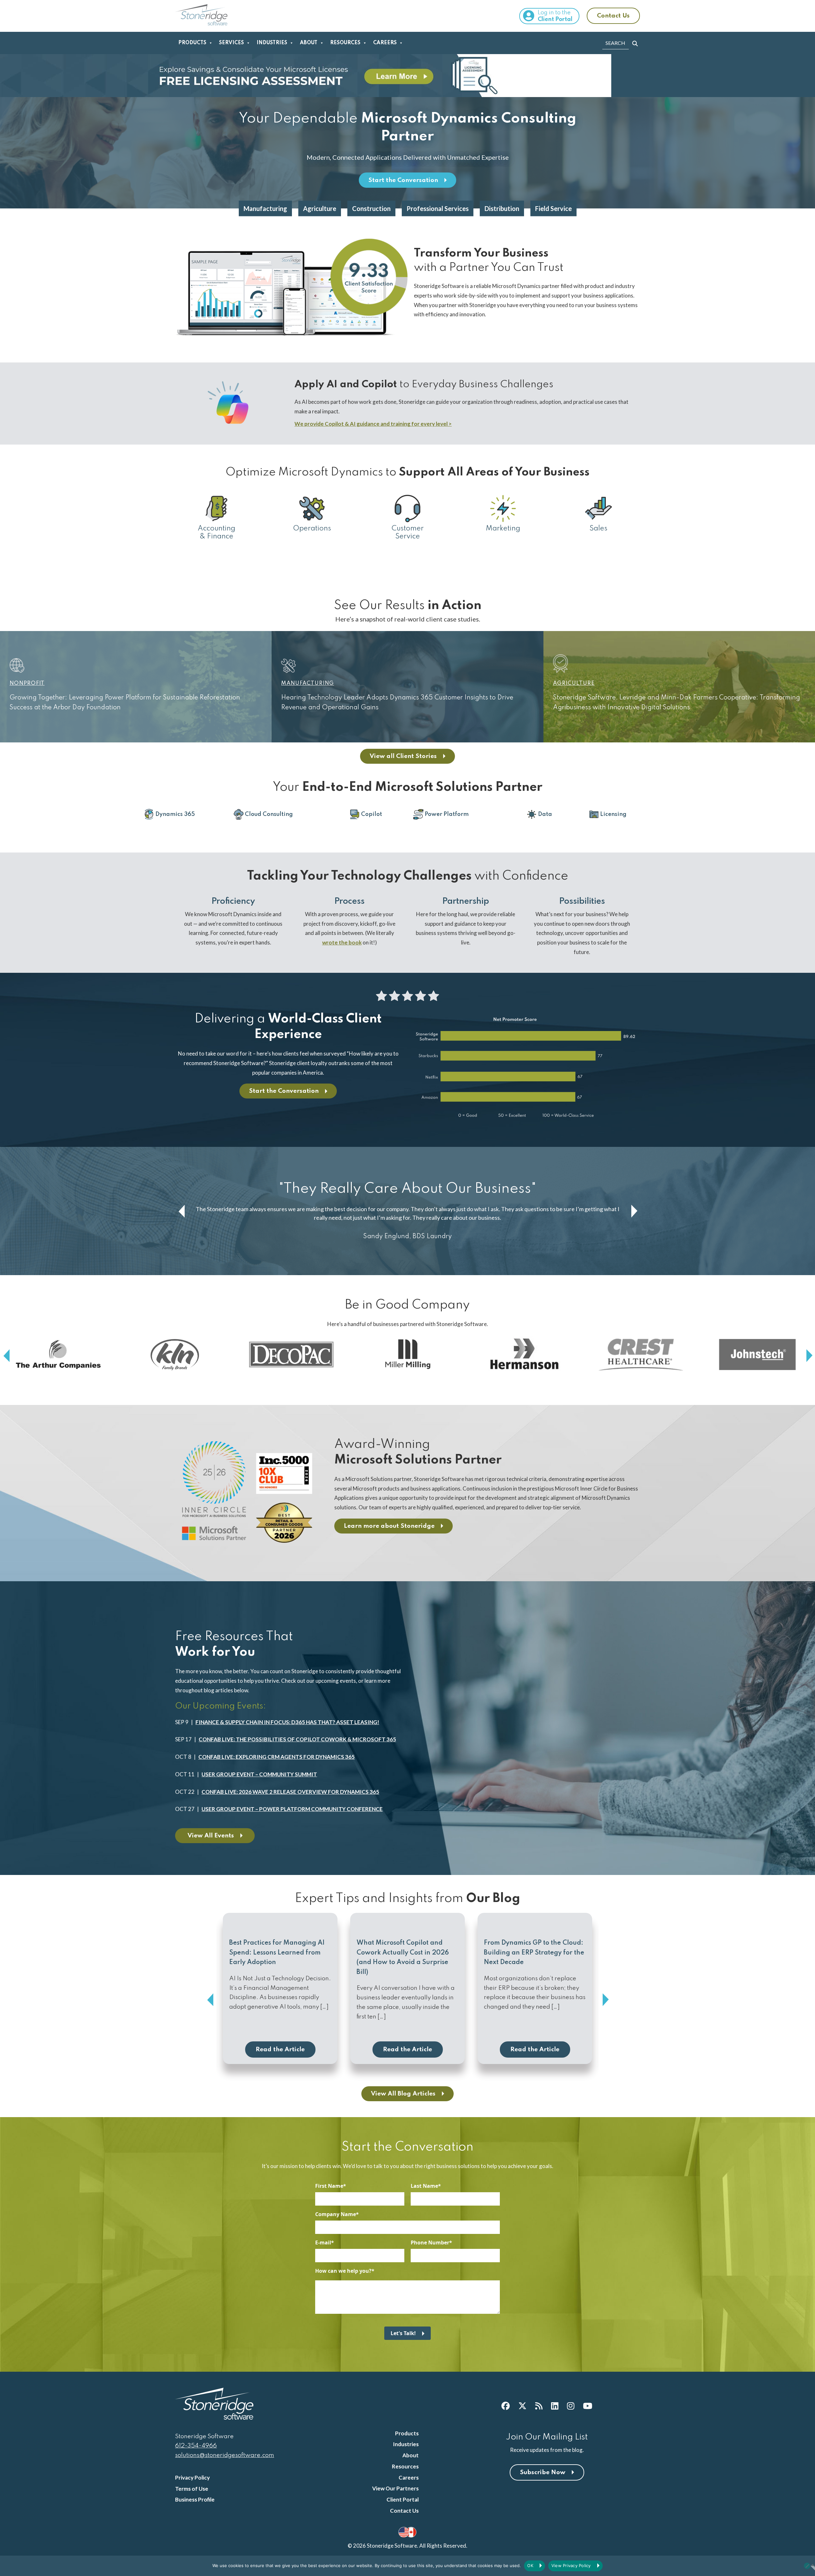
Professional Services (438, 208)
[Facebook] (506, 2406)
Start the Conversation (403, 180)
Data (545, 814)
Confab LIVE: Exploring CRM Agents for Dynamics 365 (276, 1757)
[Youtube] (588, 2406)
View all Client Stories (403, 756)
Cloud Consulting (269, 814)
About (309, 43)
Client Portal (403, 2499)
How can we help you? (343, 2271)
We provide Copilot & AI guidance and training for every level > (373, 424)
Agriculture (320, 208)
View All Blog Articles (403, 2094)
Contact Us (613, 16)
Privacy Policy (192, 2478)
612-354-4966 (196, 2446)
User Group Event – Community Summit (259, 1774)
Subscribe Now (543, 2472)
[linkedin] (555, 2406)
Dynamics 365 (175, 814)
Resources (345, 43)
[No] (807, 2566)
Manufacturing (265, 208)
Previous (181, 1211)
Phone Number (430, 2243)
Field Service (553, 208)
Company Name (336, 2214)
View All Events (211, 1836)
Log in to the (555, 16)
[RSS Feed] (539, 2406)
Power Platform (447, 814)
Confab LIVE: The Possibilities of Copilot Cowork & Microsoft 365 (297, 1739)
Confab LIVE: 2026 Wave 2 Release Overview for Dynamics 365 (290, 1792)
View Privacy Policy (571, 2565)
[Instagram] (571, 2406)
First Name (329, 2186)
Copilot (372, 814)
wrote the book (342, 942)
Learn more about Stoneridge (389, 1526)
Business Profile (195, 2499)
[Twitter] (522, 2406)
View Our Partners (395, 2488)
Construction (371, 208)
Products (192, 43)
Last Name (424, 2186)
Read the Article (280, 2050)
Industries (272, 43)
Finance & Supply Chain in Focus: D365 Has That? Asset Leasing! (287, 1722)
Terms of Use (192, 2489)
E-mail (323, 2243)
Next (634, 1211)
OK (530, 2565)
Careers (385, 43)
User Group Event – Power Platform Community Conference (292, 1809)
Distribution (502, 208)
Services (231, 43)
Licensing (613, 814)
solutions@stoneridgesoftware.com (225, 2455)
